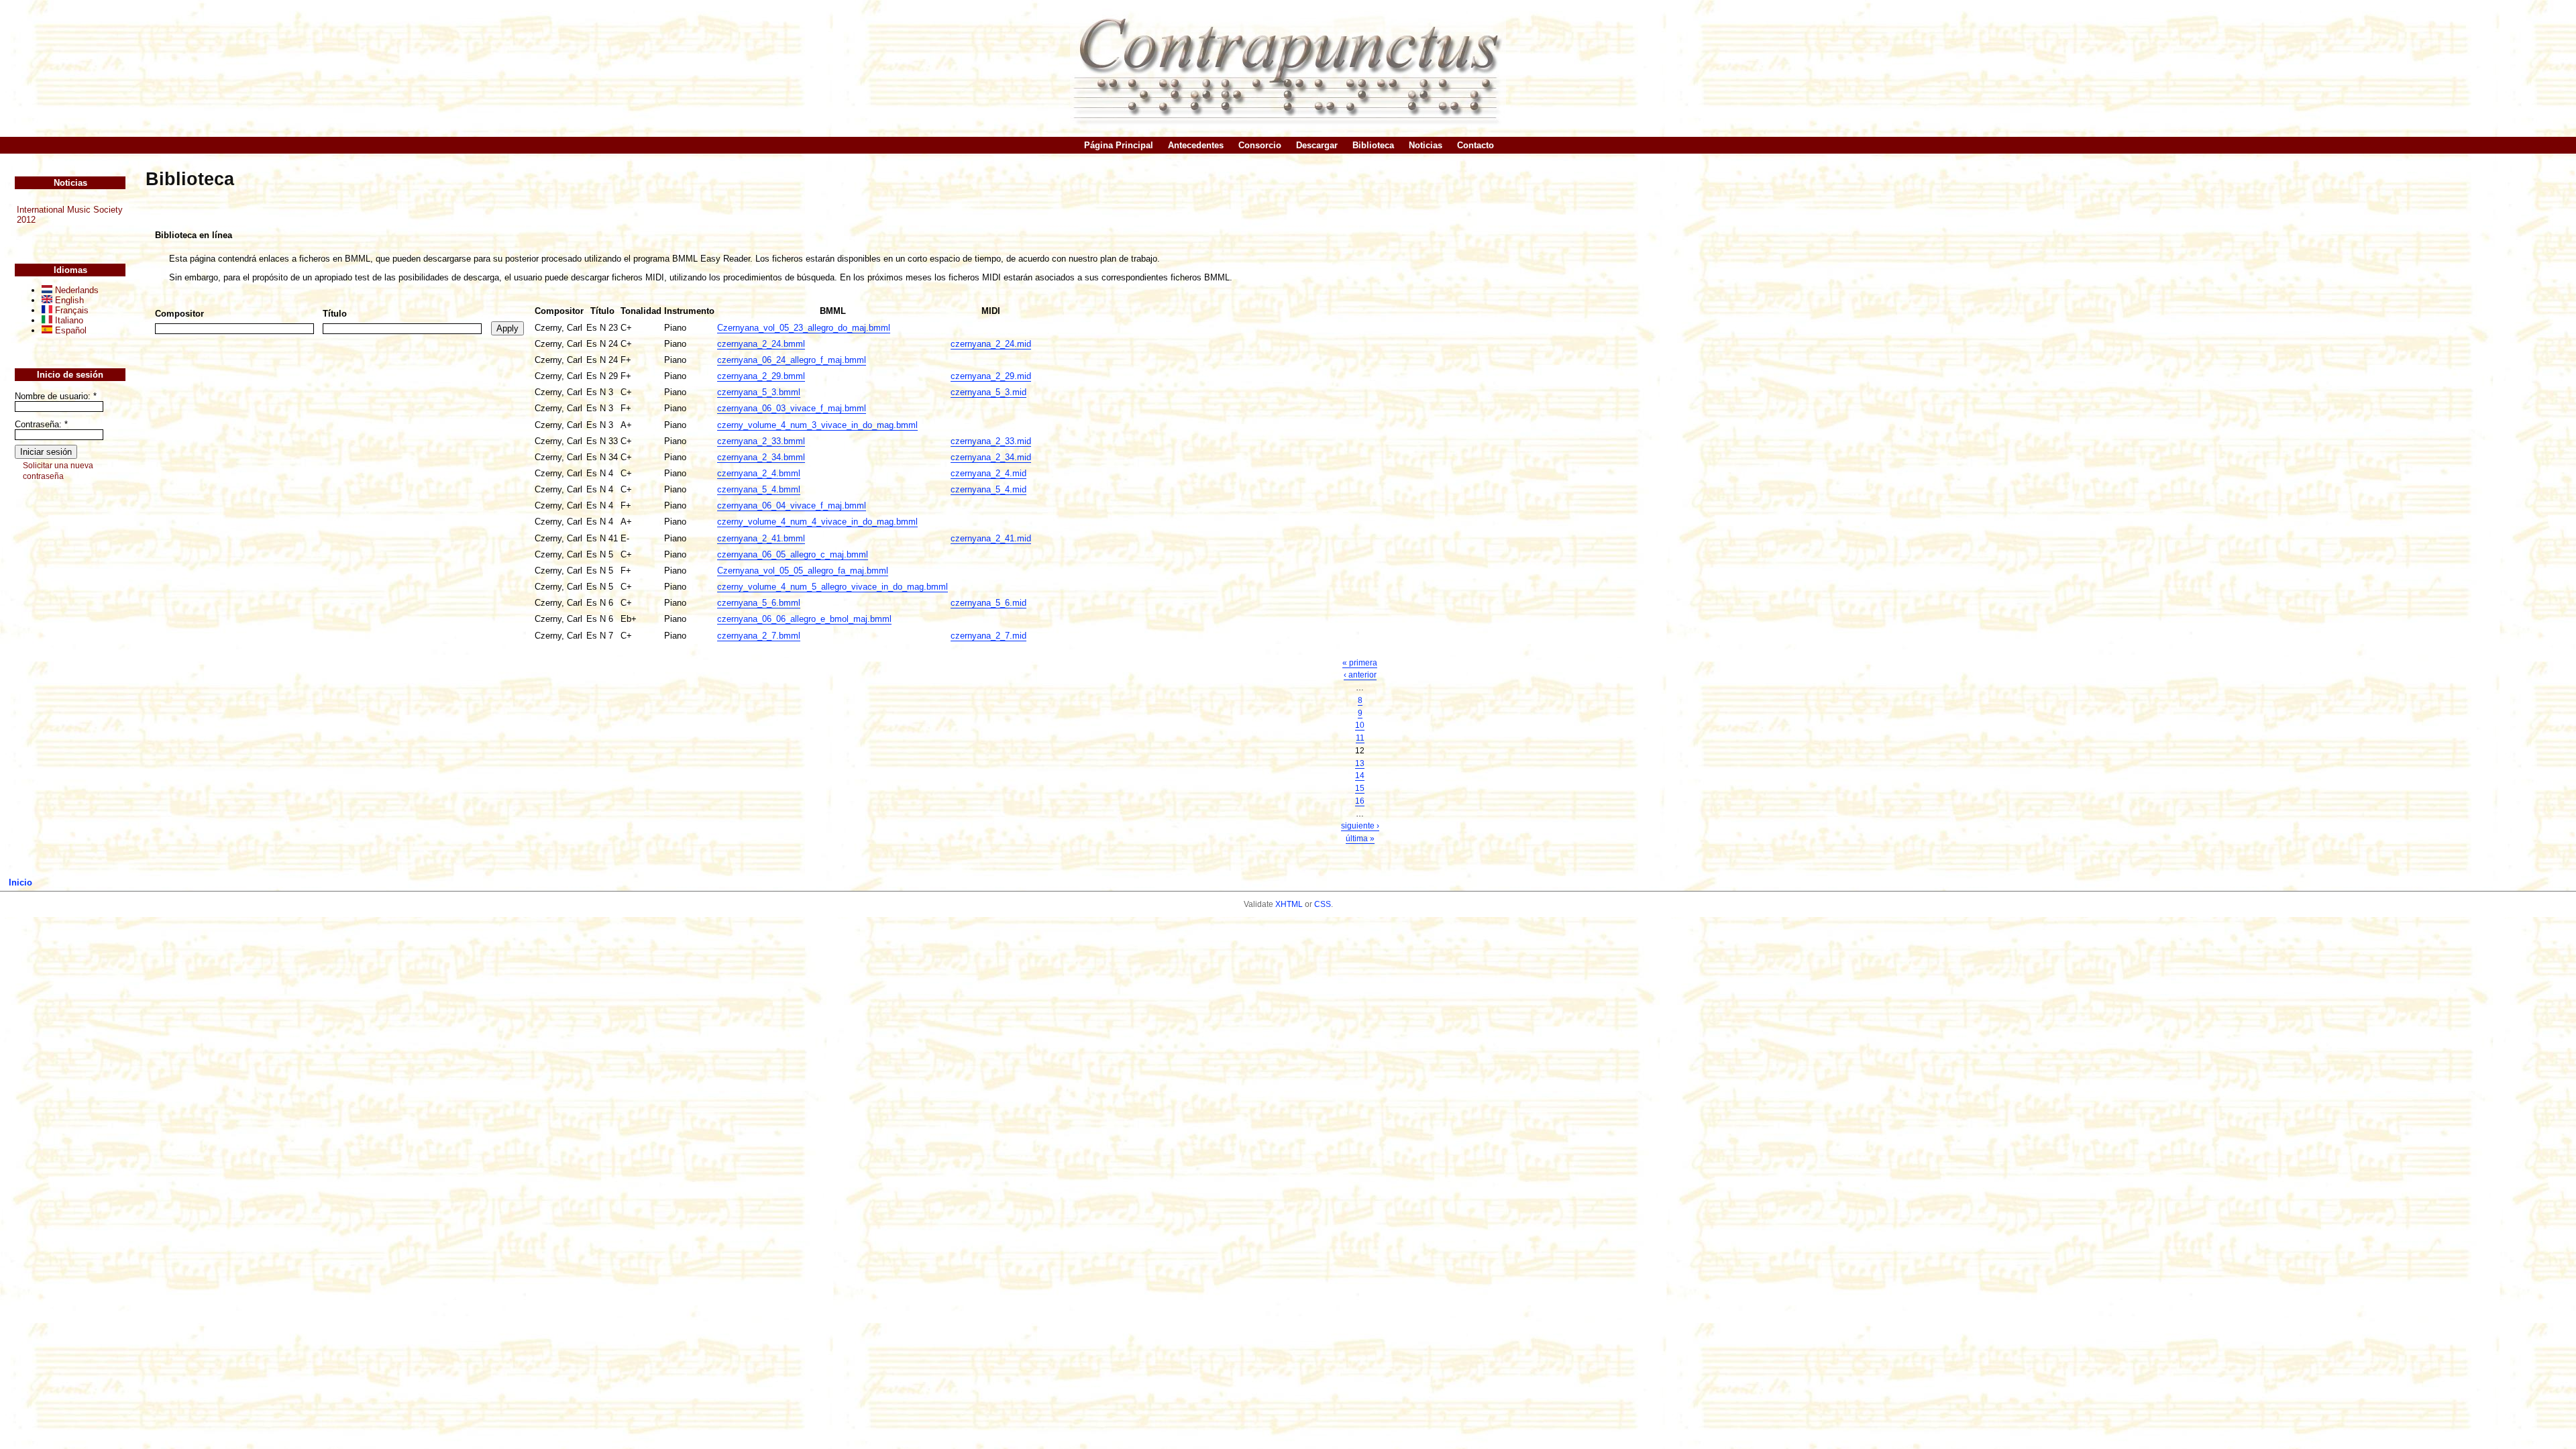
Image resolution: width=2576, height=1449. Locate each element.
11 (1360, 738)
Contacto (1475, 145)
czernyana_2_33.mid (991, 441)
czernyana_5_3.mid (988, 392)
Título (335, 314)
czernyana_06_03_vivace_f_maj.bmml (792, 408)
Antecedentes (1196, 145)
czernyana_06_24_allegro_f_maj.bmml (792, 360)
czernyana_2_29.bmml (761, 376)
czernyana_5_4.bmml (759, 489)
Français (70, 310)
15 (1360, 788)
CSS (1323, 904)
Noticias (1426, 145)
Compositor (179, 314)
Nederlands (75, 290)
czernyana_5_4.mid (988, 489)
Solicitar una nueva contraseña (58, 471)
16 (1360, 801)
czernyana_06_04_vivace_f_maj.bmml (792, 505)
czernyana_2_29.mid (991, 376)
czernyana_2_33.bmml (761, 441)
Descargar (1317, 145)
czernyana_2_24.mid (991, 344)
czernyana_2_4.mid (988, 473)
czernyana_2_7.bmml (759, 636)
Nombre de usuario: (56, 396)
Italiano (68, 320)
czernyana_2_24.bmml (761, 344)
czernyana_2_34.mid (991, 457)
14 (1360, 775)
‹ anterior (1360, 675)
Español (69, 330)
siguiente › (1360, 826)
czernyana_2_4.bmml (759, 473)
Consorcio (1260, 145)
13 (1360, 763)
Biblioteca (1373, 145)
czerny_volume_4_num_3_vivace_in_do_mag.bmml (817, 425)
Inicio (20, 882)
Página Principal (1119, 145)
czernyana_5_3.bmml (759, 392)
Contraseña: (41, 424)
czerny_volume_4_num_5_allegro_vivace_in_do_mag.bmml (833, 587)
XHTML (1289, 904)
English (68, 300)
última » (1360, 839)
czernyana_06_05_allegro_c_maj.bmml (793, 554)
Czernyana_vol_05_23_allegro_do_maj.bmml (804, 328)
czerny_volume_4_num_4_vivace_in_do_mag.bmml (817, 522)
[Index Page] (1288, 68)
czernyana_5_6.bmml (759, 603)
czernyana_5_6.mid (988, 603)
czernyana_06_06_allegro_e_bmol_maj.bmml (804, 619)
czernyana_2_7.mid (988, 636)
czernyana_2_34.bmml (761, 457)
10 (1360, 725)
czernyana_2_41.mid (991, 538)
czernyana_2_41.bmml (761, 538)
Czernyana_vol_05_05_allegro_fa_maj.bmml (803, 571)
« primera (1360, 663)
